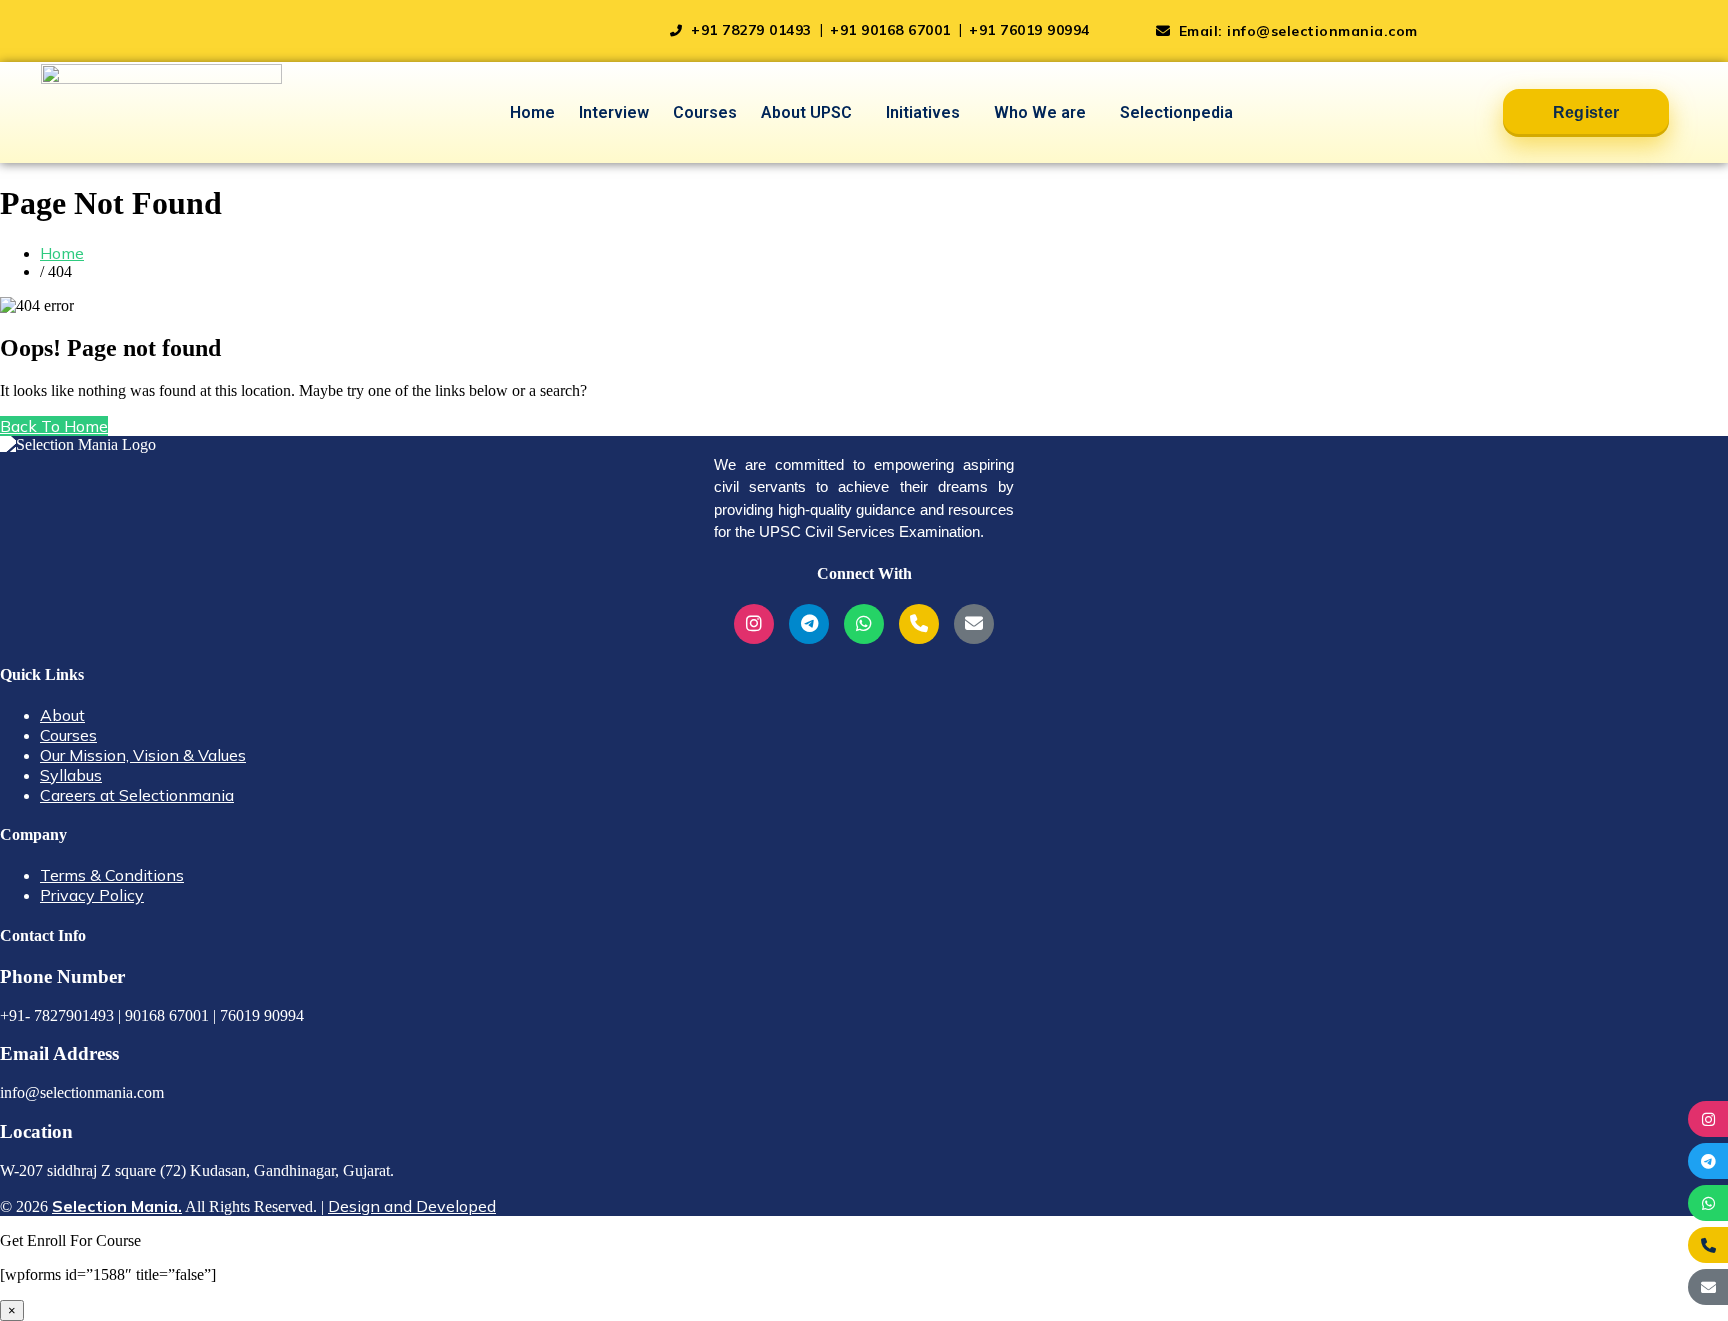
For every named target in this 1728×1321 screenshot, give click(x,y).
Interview (614, 112)
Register (1586, 112)
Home (532, 112)
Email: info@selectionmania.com (1296, 31)
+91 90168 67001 (892, 30)
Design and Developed (412, 1206)
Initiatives (923, 112)
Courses (705, 112)
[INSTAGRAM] (1708, 1119)
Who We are (1040, 112)
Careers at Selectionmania (137, 795)
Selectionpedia (1176, 112)
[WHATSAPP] (1708, 1203)
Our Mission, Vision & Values (143, 755)
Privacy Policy (92, 895)
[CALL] (1708, 1245)
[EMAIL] (1708, 1287)
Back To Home (54, 426)
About (62, 715)
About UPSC (806, 112)
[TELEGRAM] (1708, 1161)
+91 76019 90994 (1029, 30)
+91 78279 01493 (751, 30)
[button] (811, 113)
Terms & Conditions (112, 875)
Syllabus (71, 775)
